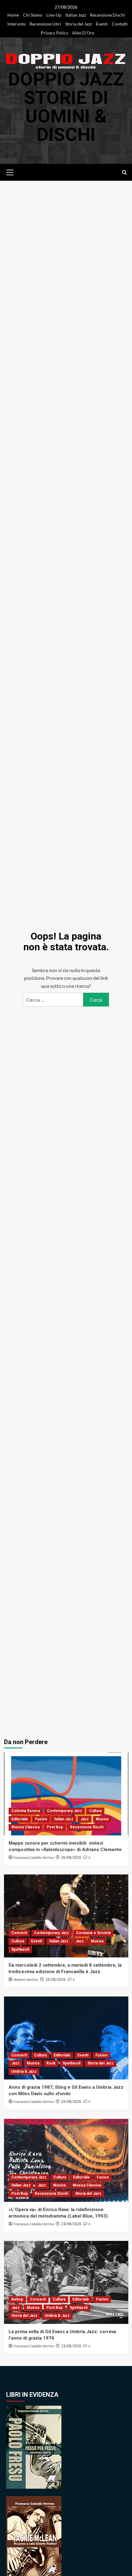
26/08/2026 (71, 1858)
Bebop (17, 2299)
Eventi (102, 24)
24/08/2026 (71, 2224)
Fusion (41, 1819)
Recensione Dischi (107, 15)
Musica (102, 1819)
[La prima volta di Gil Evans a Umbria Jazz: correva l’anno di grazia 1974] (66, 2282)
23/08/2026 (71, 2346)
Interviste (16, 24)
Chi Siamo (33, 15)
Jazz (85, 1819)
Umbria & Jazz (24, 2071)
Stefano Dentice (26, 1980)
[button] (10, 172)
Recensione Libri (45, 24)
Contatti (120, 24)
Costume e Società (93, 1933)
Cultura (95, 1811)
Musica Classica (25, 1827)
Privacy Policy (54, 33)
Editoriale (20, 1819)
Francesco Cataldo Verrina (34, 1858)
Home (13, 15)
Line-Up (54, 15)
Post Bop (55, 1827)
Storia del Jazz (78, 24)
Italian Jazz (76, 15)
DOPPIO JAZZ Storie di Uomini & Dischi (66, 107)
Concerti (19, 1933)
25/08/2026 (56, 1980)
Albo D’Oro (83, 33)
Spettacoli (20, 1949)
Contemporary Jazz (64, 1811)
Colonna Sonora (26, 1811)
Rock (51, 2063)
